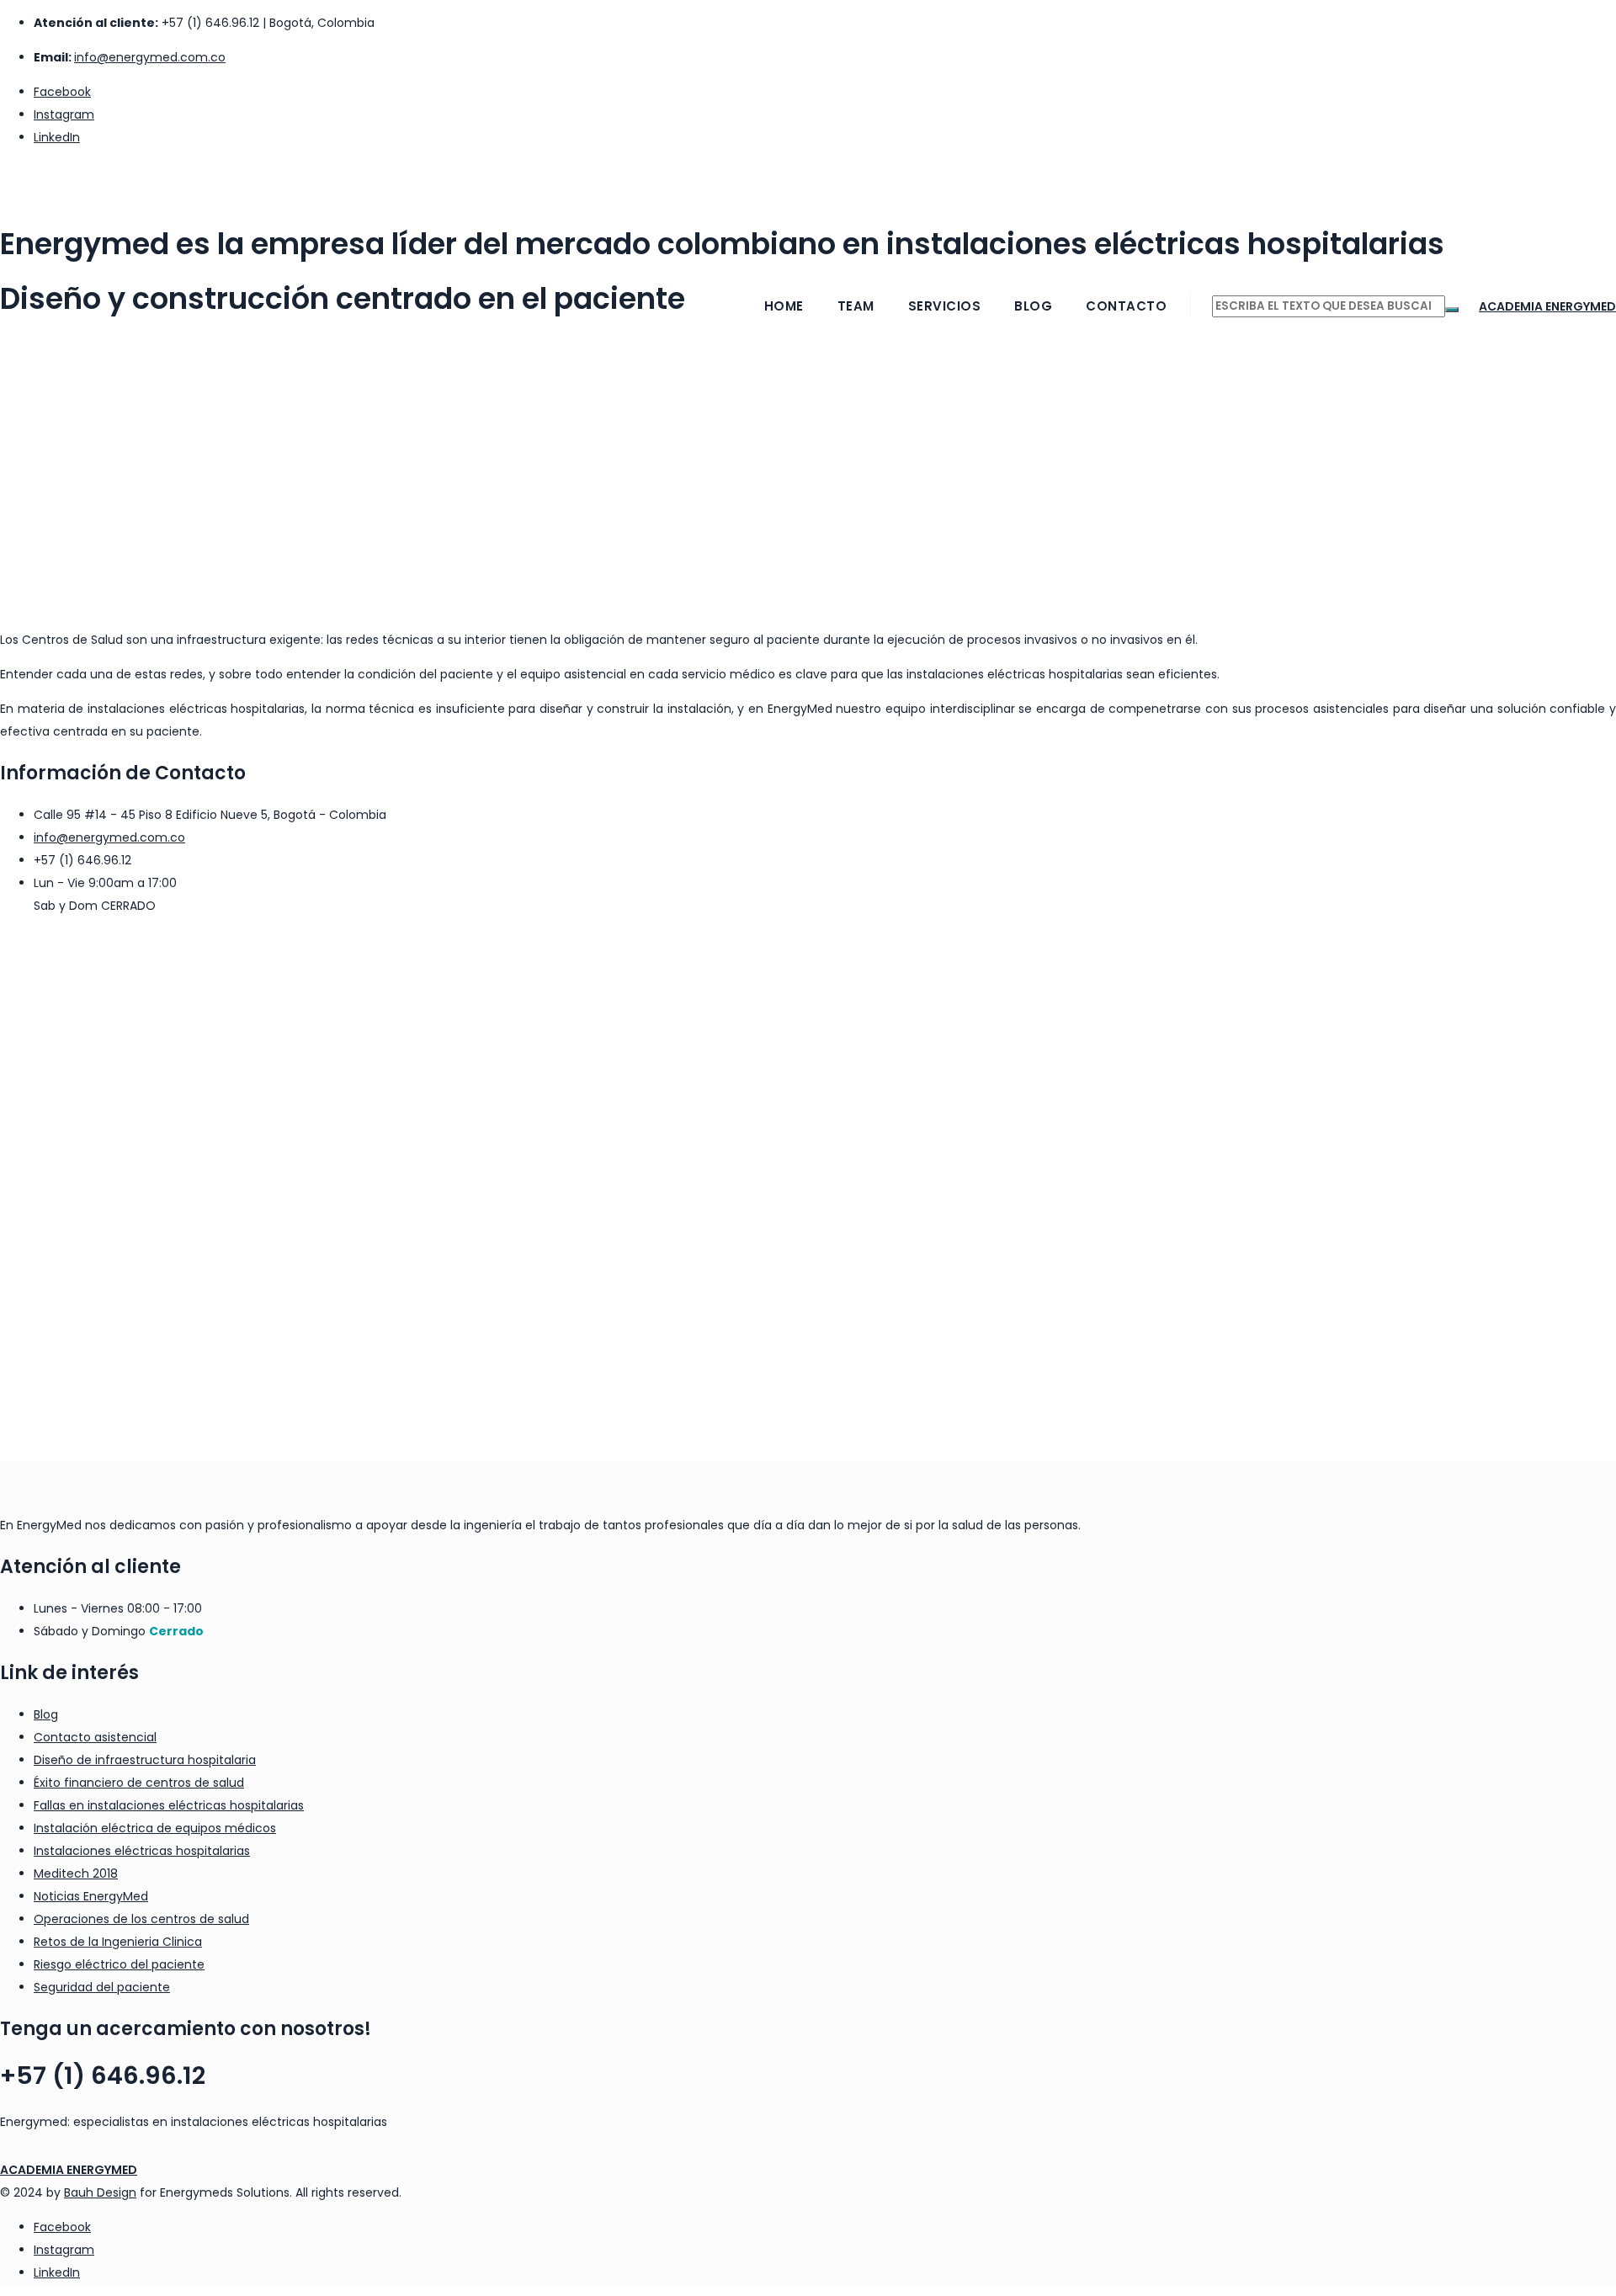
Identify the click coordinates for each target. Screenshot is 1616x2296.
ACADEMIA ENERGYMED (69, 2170)
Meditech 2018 (76, 1873)
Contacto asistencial (95, 1737)
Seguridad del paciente (102, 1987)
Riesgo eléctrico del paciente (119, 1964)
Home (784, 306)
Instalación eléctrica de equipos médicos (155, 1828)
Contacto (1126, 306)
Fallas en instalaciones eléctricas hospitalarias (169, 1805)
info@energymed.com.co (150, 57)
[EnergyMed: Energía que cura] (808, 182)
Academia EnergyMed (1547, 306)
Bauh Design (100, 2192)
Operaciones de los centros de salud (141, 1919)
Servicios (945, 306)
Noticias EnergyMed (91, 1896)
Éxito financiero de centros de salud (139, 1783)
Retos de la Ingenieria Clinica (118, 1942)
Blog (1033, 306)
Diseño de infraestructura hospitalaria (145, 1760)
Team (856, 306)
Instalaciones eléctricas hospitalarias (142, 1851)
